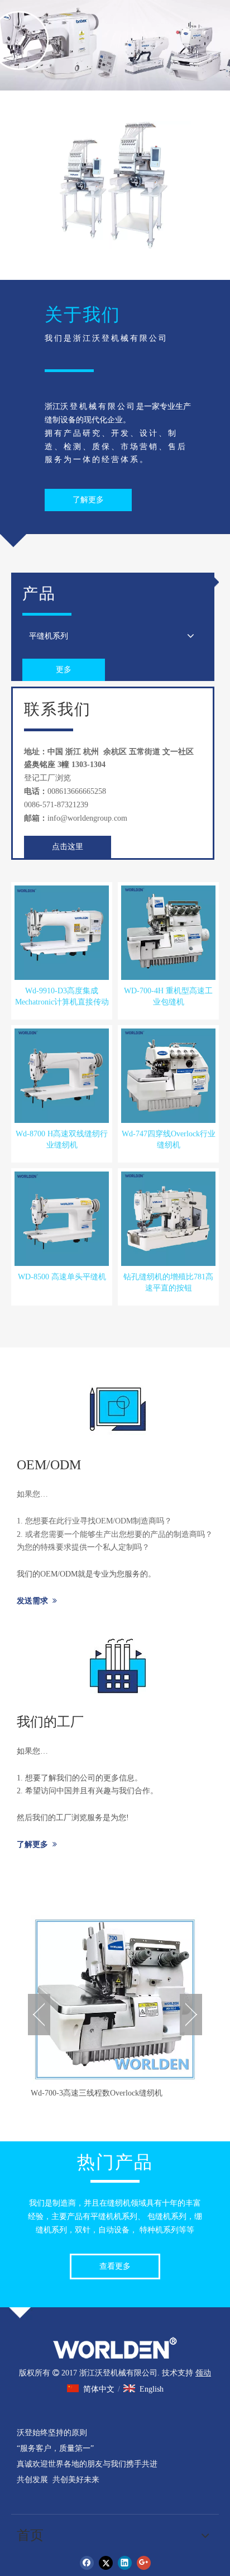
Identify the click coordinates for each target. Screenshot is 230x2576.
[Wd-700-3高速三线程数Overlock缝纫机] (115, 1999)
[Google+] (144, 2563)
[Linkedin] (125, 2563)
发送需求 (37, 1601)
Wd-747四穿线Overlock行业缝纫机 (169, 1139)
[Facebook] (87, 2563)
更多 (64, 670)
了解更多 (88, 500)
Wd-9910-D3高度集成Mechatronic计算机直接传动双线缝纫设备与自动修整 (62, 997)
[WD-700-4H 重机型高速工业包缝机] (168, 932)
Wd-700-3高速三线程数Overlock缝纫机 (97, 2093)
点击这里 (68, 847)
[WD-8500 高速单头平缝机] (62, 1218)
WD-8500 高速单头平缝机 (62, 1277)
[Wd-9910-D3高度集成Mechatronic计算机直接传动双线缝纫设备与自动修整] (62, 932)
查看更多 (115, 2266)
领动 (203, 2373)
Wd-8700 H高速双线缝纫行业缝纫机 (62, 1139)
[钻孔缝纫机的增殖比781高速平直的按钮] (168, 1218)
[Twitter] (106, 2563)
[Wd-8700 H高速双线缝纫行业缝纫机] (62, 1075)
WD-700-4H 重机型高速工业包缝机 (168, 996)
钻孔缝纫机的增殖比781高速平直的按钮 (168, 1282)
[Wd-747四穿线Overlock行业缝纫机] (168, 1075)
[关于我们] (115, 185)
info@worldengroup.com (87, 818)
